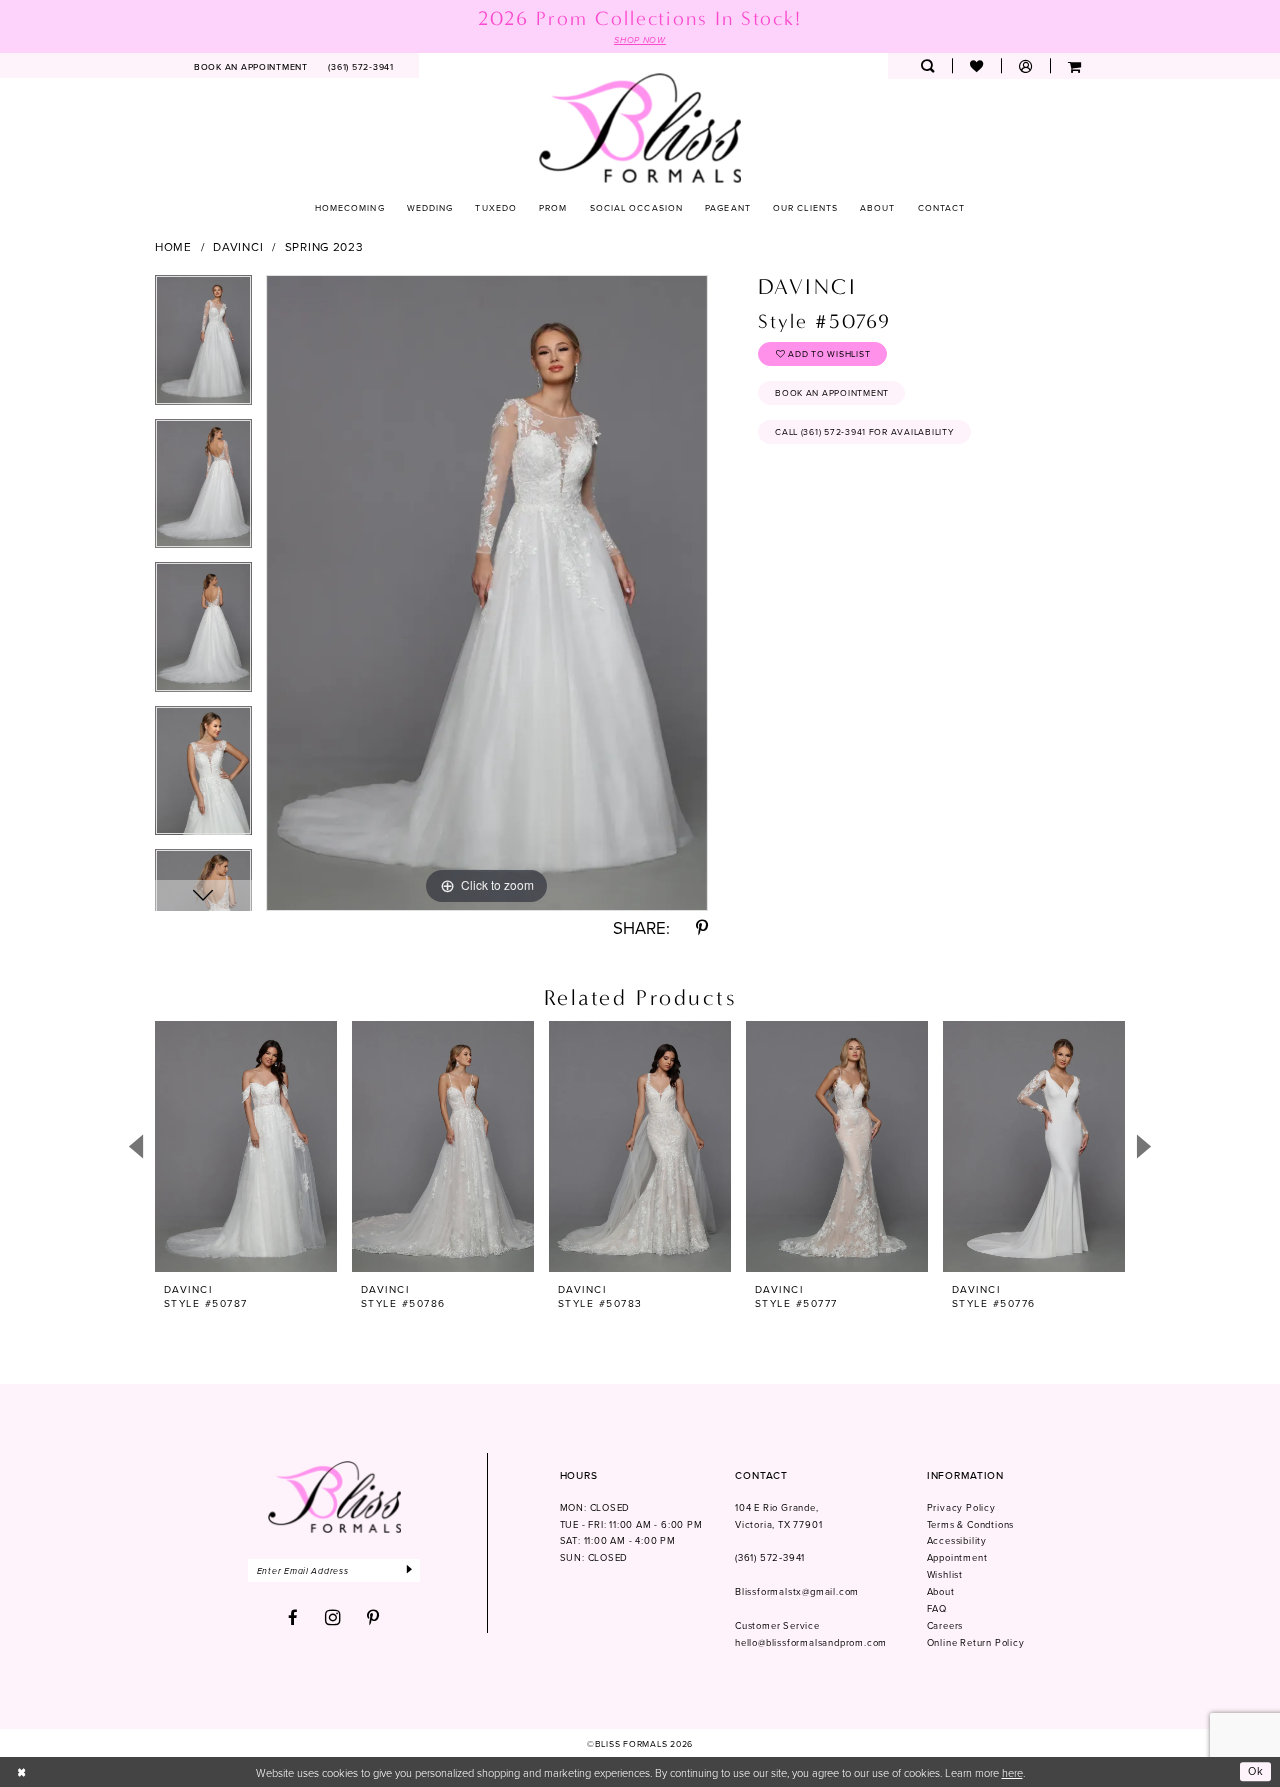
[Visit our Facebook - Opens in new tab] (293, 1618)
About (941, 1591)
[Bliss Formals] (640, 127)
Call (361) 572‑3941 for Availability (864, 431)
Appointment (957, 1557)
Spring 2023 (324, 247)
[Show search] (927, 66)
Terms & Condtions (971, 1524)
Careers (945, 1625)
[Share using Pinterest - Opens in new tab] (702, 928)
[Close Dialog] (22, 1772)
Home (173, 247)
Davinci (238, 247)
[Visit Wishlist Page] (976, 66)
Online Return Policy (976, 1642)
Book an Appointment (832, 392)
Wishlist (945, 1574)
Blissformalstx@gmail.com (797, 1591)
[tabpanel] (203, 347)
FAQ (937, 1608)
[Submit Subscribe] (410, 1570)
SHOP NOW (640, 40)
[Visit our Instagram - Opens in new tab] (333, 1618)
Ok (1256, 1772)
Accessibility (957, 1540)
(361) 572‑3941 (770, 1557)
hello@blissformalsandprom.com (811, 1642)
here (1012, 1772)
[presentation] (246, 1146)
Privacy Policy (961, 1507)
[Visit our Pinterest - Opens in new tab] (373, 1618)
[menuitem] (251, 66)
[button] (1025, 66)
